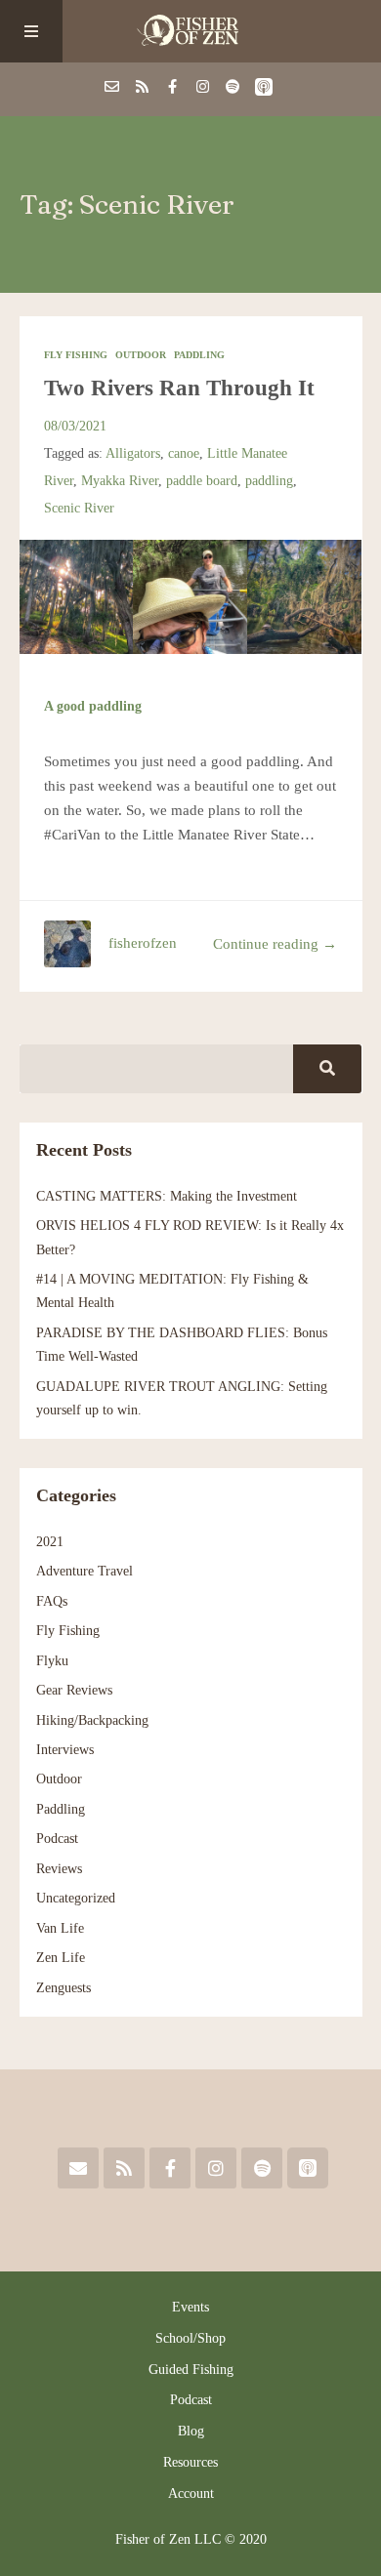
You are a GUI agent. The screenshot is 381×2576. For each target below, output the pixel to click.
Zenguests (63, 1987)
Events (190, 2307)
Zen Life (61, 1957)
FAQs (52, 1601)
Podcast (57, 1838)
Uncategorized (76, 1898)
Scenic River (79, 508)
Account (191, 2494)
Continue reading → (275, 944)
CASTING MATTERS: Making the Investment (167, 1196)
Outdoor (141, 355)
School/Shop (190, 2338)
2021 (50, 1541)
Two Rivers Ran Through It (179, 388)
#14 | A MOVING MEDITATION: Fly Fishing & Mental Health (172, 1290)
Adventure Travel (85, 1571)
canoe (184, 453)
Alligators (133, 453)
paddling (269, 480)
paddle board (202, 480)
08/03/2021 (75, 426)
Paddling (199, 355)
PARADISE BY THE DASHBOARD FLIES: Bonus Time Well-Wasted (182, 1344)
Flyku (52, 1660)
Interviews (65, 1749)
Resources (190, 2462)
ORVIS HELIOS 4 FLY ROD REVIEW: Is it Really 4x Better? (190, 1237)
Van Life (60, 1928)
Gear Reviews (74, 1690)
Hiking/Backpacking (92, 1720)
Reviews (59, 1868)
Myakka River (120, 480)
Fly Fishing (76, 355)
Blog (191, 2431)
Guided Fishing (191, 2370)
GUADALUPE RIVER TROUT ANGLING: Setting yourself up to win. (182, 1398)
